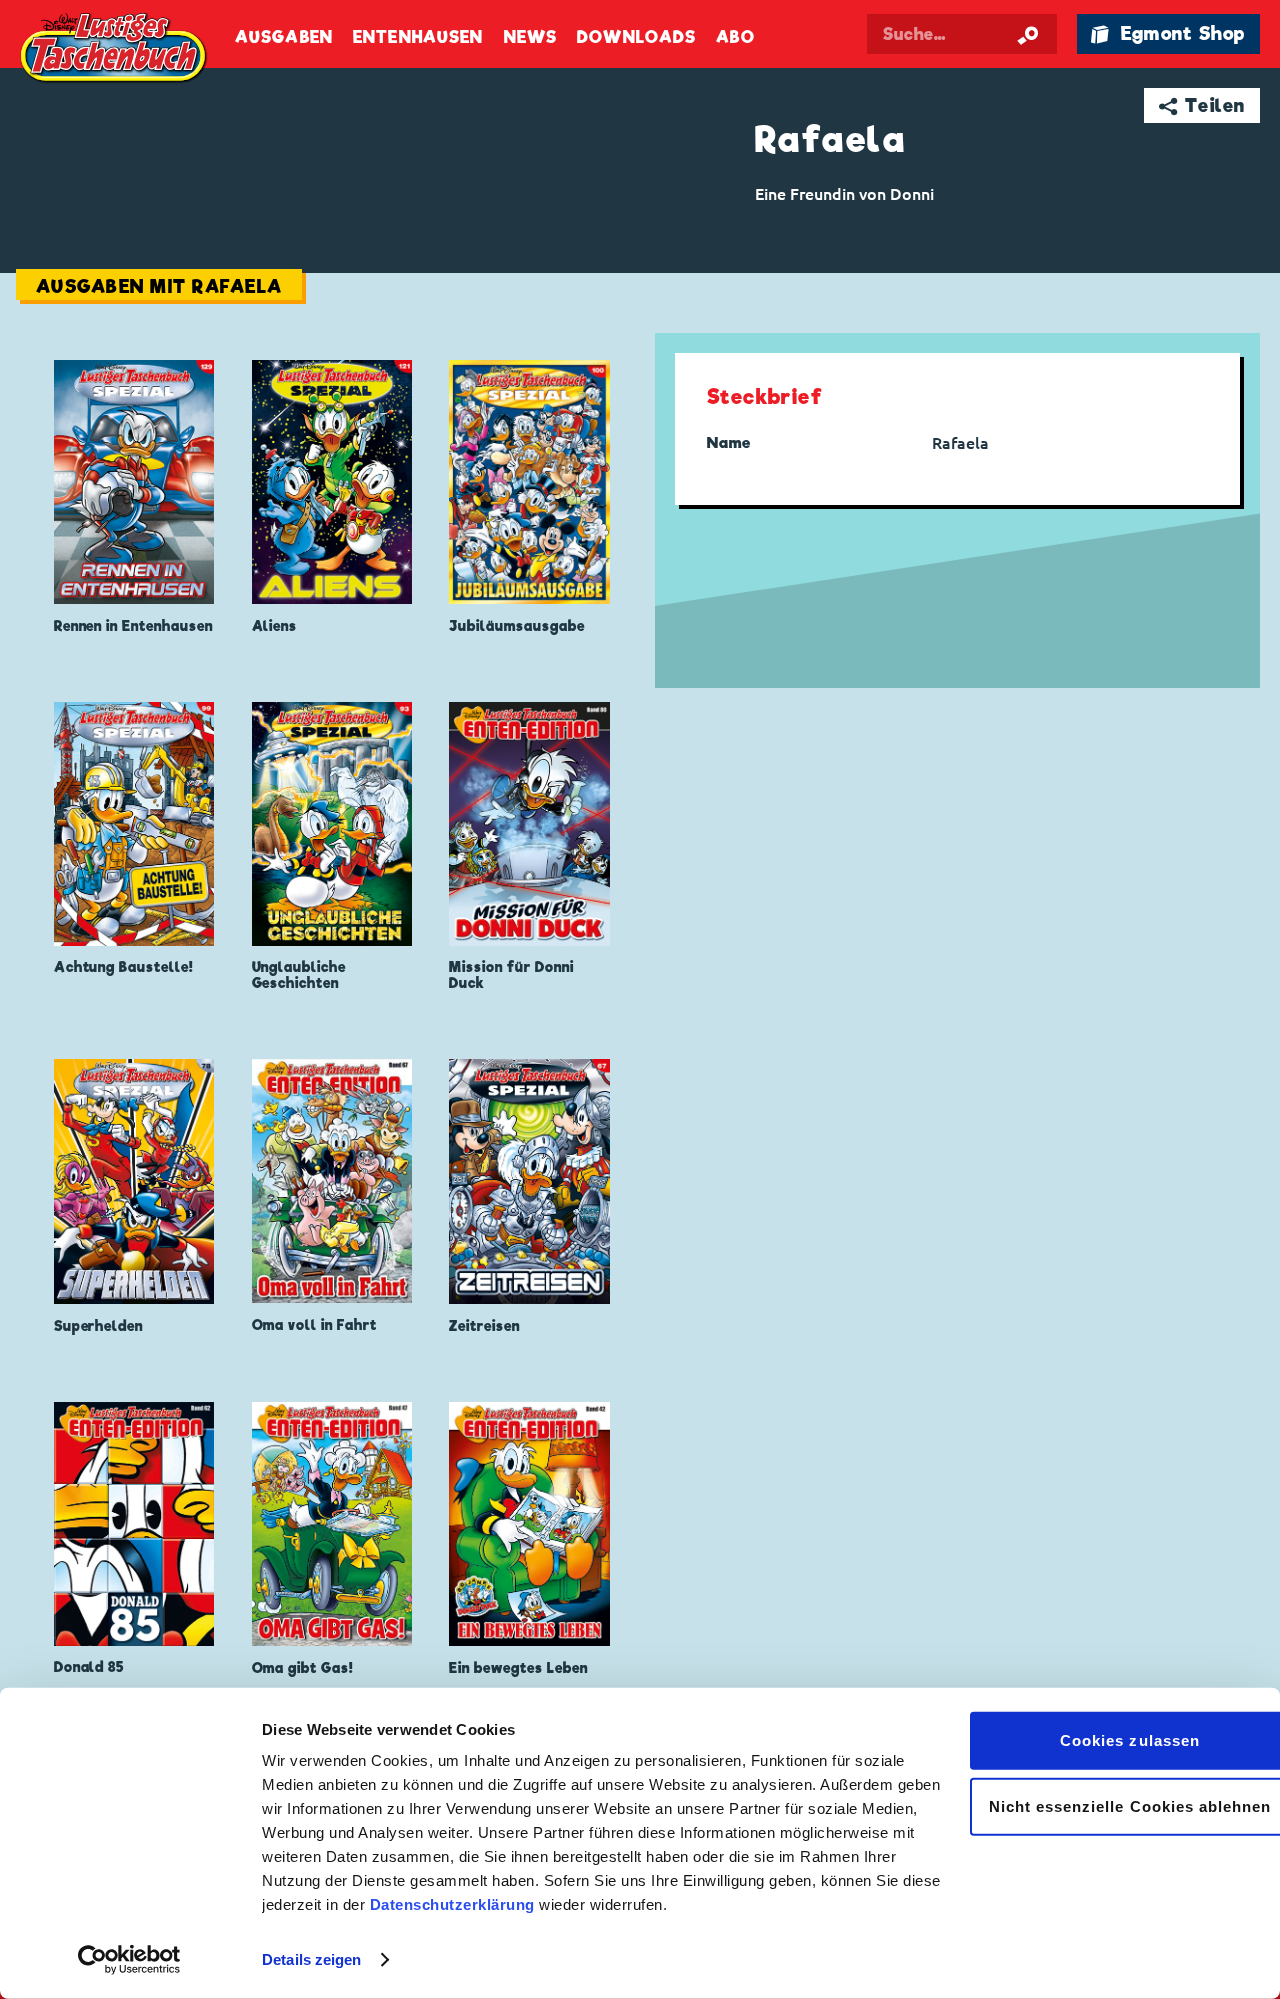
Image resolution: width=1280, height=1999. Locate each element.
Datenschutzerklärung (452, 1904)
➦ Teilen (1202, 105)
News (530, 37)
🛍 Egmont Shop (1168, 33)
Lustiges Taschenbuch (115, 50)
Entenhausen (418, 37)
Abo (735, 37)
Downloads (636, 37)
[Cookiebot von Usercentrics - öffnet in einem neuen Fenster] (129, 1960)
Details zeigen (311, 1959)
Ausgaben (284, 37)
